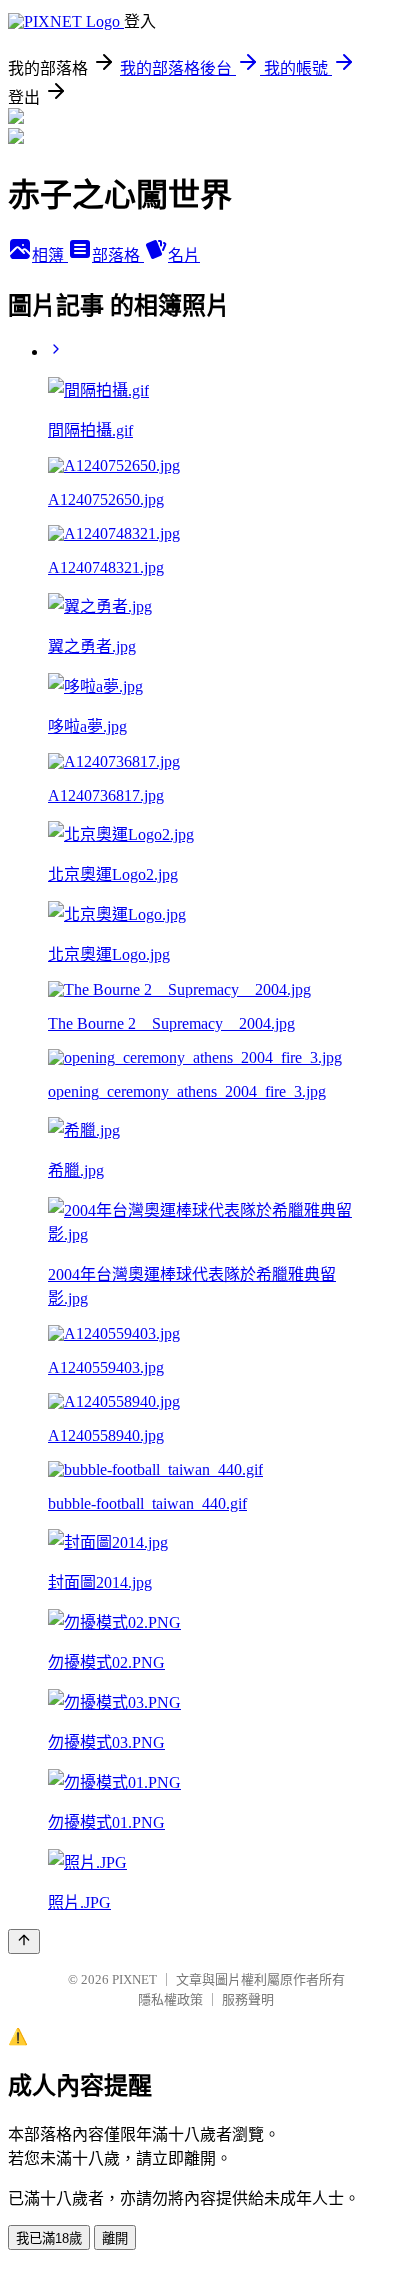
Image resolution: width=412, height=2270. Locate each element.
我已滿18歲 (49, 2238)
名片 (184, 255)
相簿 (50, 255)
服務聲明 (248, 1999)
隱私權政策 (170, 1999)
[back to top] (24, 1941)
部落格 (118, 255)
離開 (115, 2238)
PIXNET (134, 1979)
